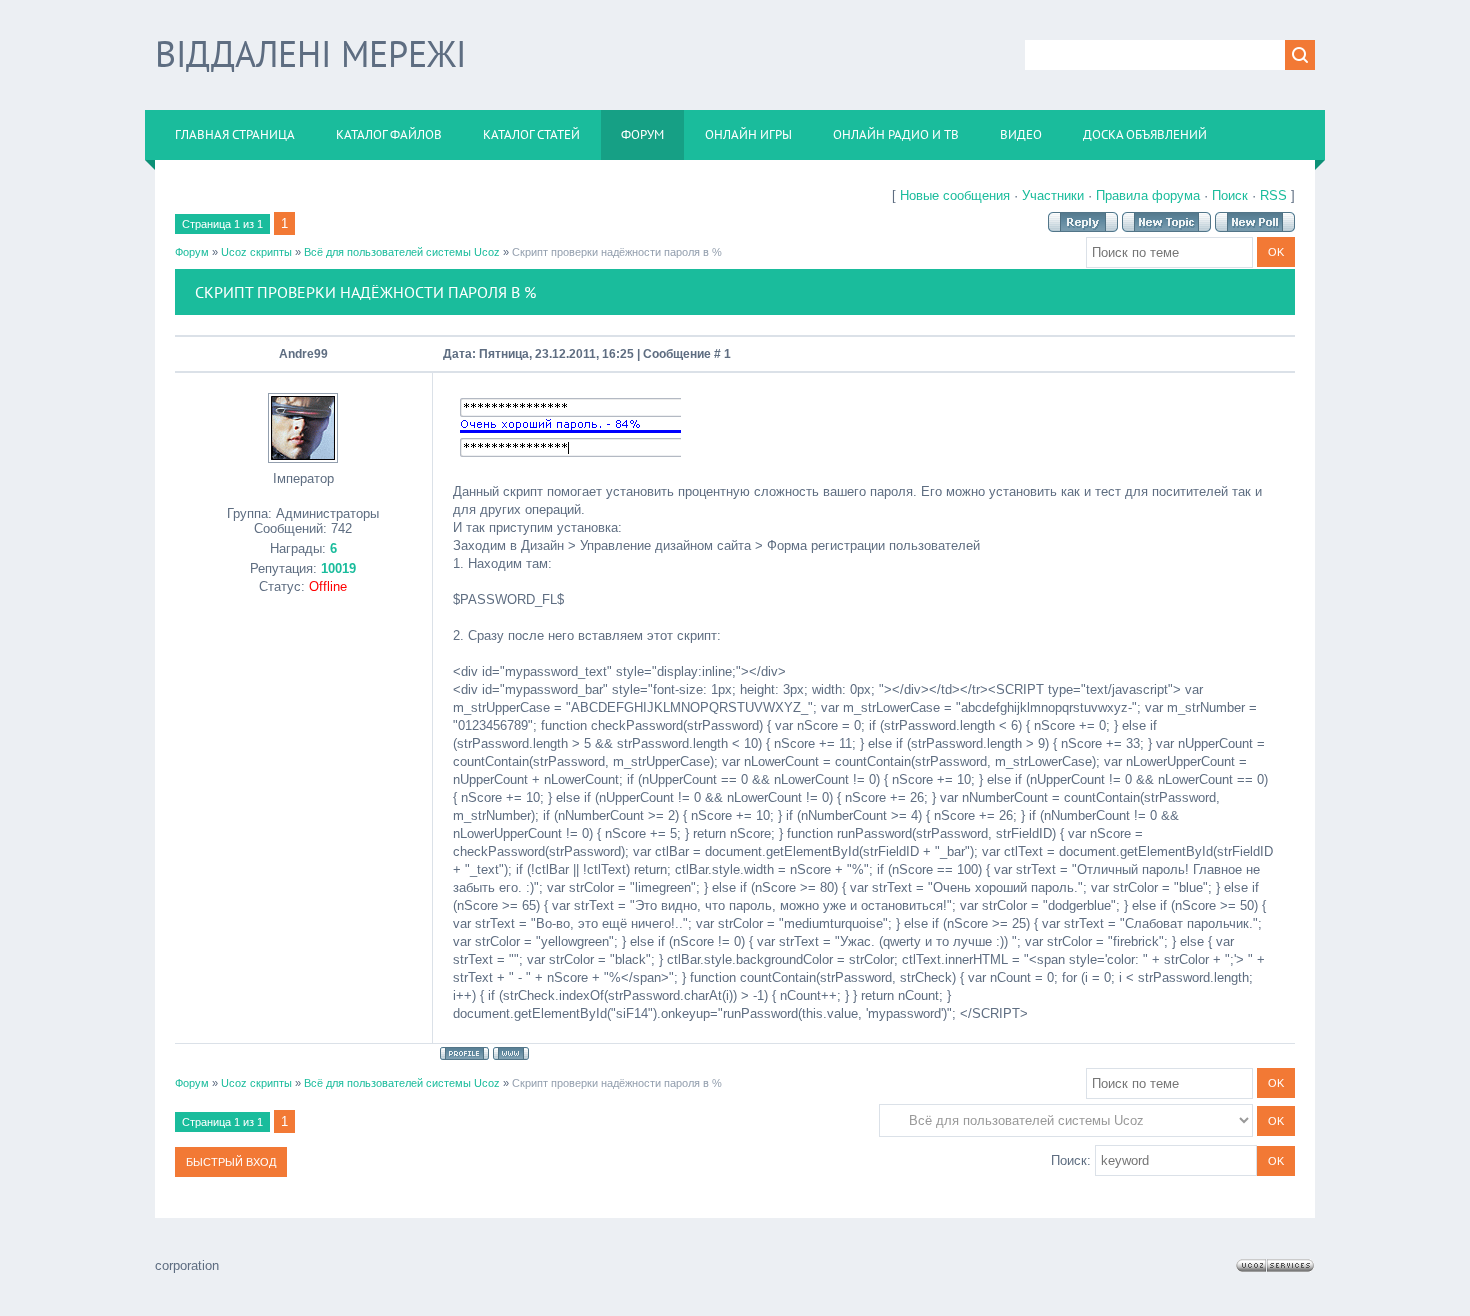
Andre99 (303, 354)
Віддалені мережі (310, 53)
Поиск (1230, 195)
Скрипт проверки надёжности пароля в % (617, 252)
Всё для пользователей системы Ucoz (402, 252)
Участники (1053, 195)
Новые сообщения (955, 195)
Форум (192, 252)
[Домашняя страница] (511, 1053)
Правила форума (1148, 195)
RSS (1273, 195)
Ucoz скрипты (256, 252)
